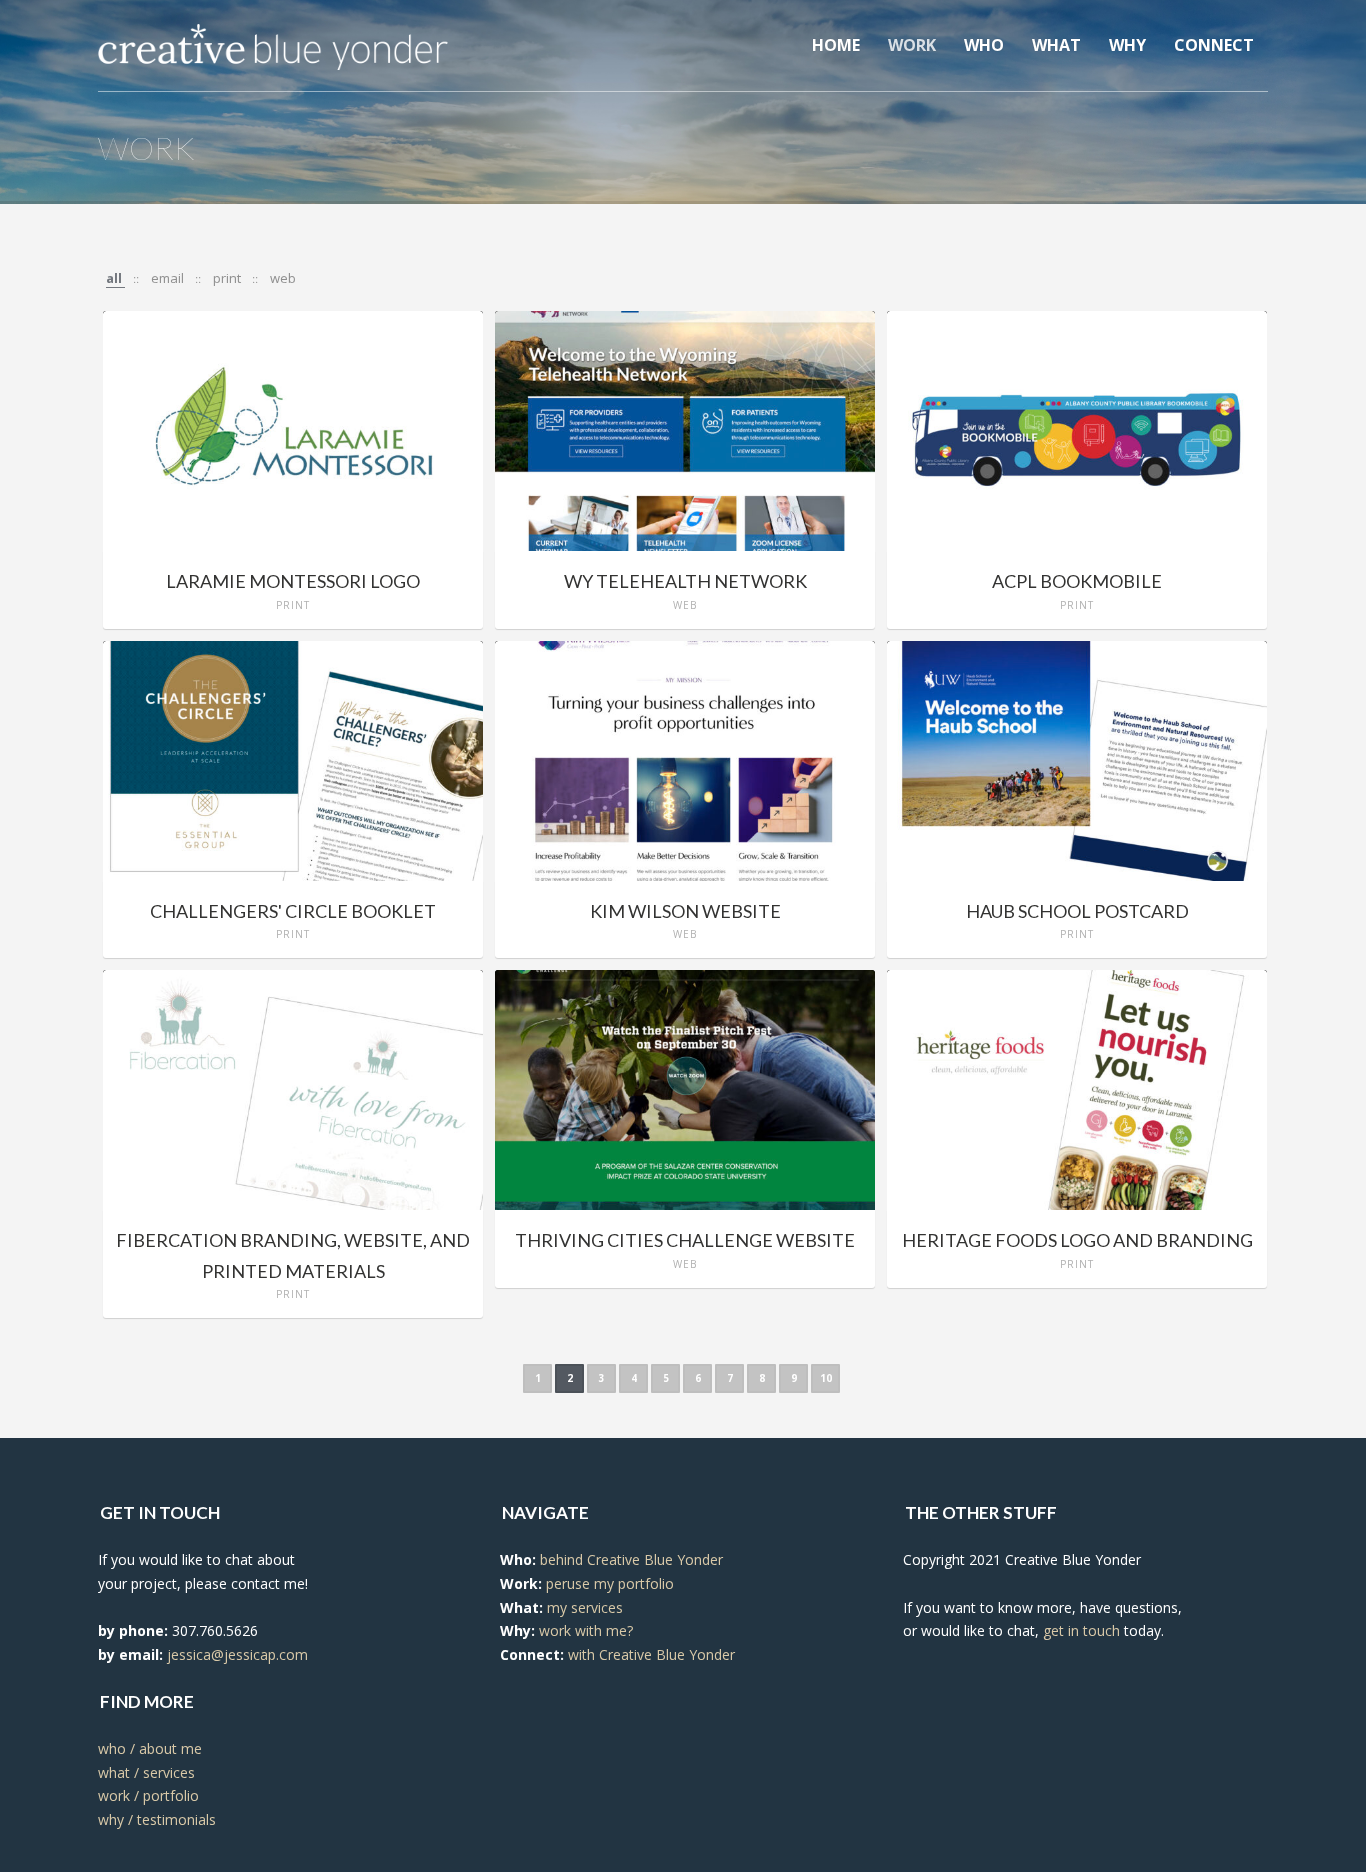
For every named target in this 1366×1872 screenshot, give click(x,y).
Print (228, 278)
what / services (146, 1772)
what (1056, 45)
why (1127, 45)
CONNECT (1214, 45)
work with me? (586, 1630)
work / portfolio (148, 1795)
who (984, 45)
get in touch (1081, 1630)
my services (585, 1607)
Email (169, 278)
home (836, 45)
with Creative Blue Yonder (651, 1654)
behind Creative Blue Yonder (631, 1559)
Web (283, 278)
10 (826, 1378)
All (115, 278)
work (912, 45)
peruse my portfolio (610, 1583)
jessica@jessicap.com (237, 1654)
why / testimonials (157, 1819)
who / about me (150, 1748)
